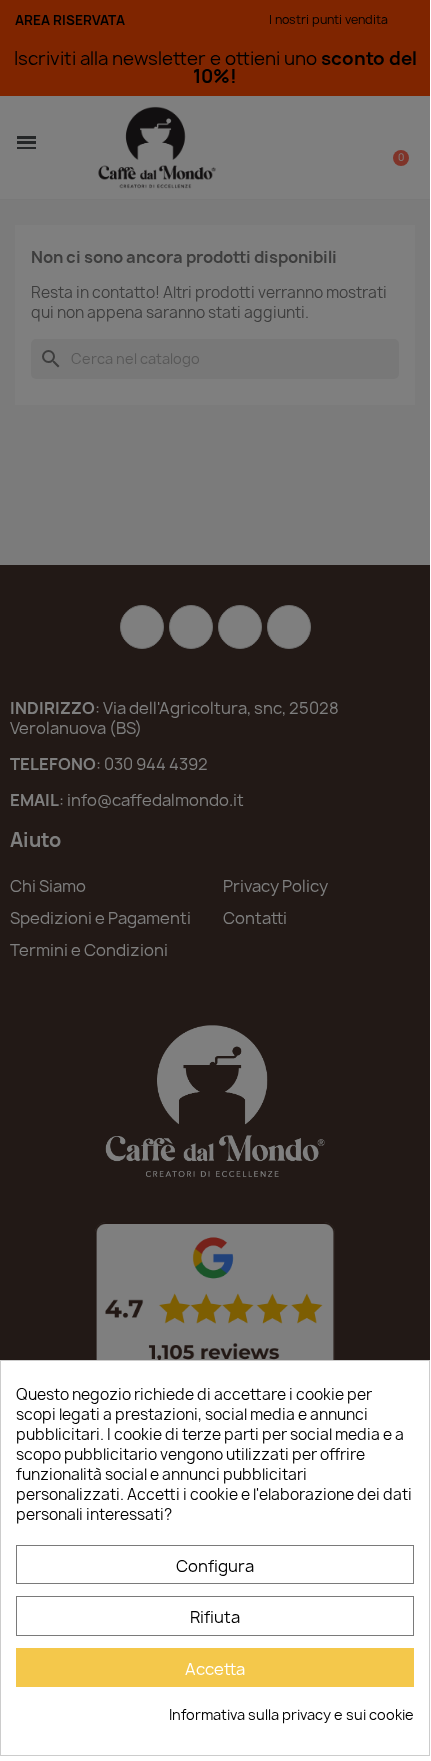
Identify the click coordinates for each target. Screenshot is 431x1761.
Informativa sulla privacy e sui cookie (291, 1714)
